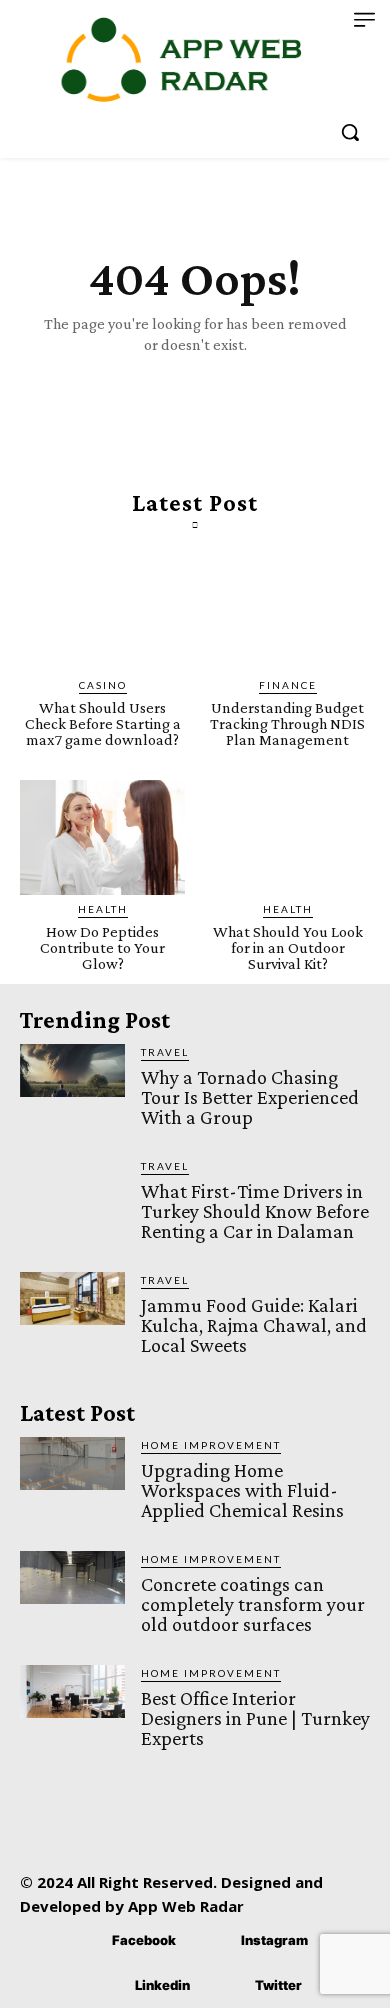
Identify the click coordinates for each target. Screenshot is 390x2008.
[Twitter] (225, 1985)
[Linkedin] (105, 1985)
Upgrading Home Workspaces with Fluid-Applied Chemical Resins (242, 1490)
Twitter (278, 1985)
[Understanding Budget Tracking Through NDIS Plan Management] (287, 613)
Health (103, 909)
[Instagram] (211, 1940)
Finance (288, 685)
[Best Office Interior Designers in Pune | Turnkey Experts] (72, 1691)
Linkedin (162, 1985)
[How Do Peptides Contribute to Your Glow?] (102, 838)
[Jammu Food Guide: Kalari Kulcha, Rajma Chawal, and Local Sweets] (72, 1298)
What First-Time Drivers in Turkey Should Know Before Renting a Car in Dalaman (255, 1211)
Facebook (144, 1940)
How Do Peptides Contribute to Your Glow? (102, 947)
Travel (165, 1052)
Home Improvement (211, 1445)
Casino (103, 685)
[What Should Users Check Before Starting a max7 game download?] (102, 613)
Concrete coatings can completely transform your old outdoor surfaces (253, 1604)
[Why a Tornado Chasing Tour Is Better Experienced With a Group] (72, 1070)
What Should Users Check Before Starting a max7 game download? (103, 723)
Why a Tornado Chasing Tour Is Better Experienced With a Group (250, 1097)
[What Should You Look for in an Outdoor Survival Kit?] (287, 838)
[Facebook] (82, 1940)
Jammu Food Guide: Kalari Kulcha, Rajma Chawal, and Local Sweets (254, 1325)
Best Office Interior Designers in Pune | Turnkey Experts (255, 1718)
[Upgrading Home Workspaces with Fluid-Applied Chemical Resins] (72, 1463)
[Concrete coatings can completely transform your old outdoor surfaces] (72, 1577)
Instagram (274, 1940)
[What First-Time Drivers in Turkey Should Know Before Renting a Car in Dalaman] (72, 1184)
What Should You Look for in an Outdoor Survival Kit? (288, 947)
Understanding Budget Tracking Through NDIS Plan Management (287, 723)
